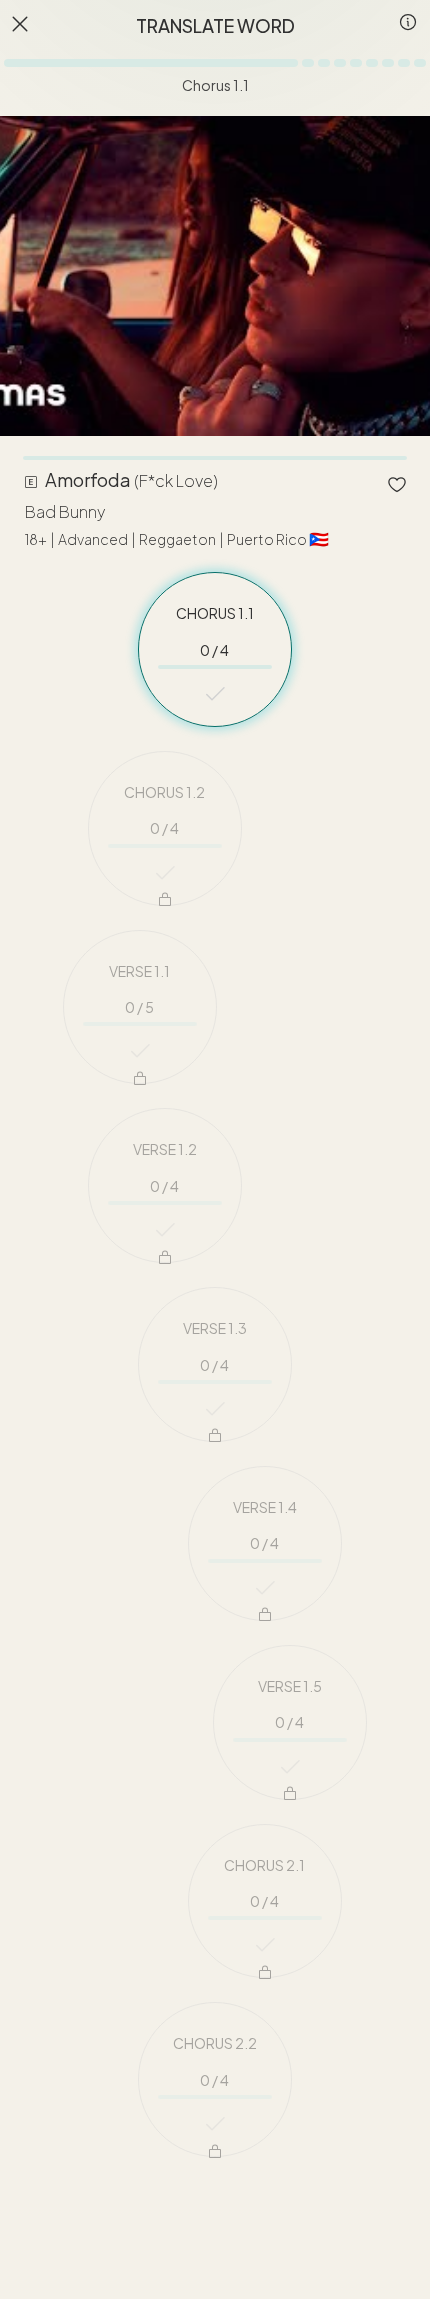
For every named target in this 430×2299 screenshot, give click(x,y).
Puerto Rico (278, 540)
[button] (404, 29)
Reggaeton (177, 540)
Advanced (93, 540)
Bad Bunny (65, 513)
